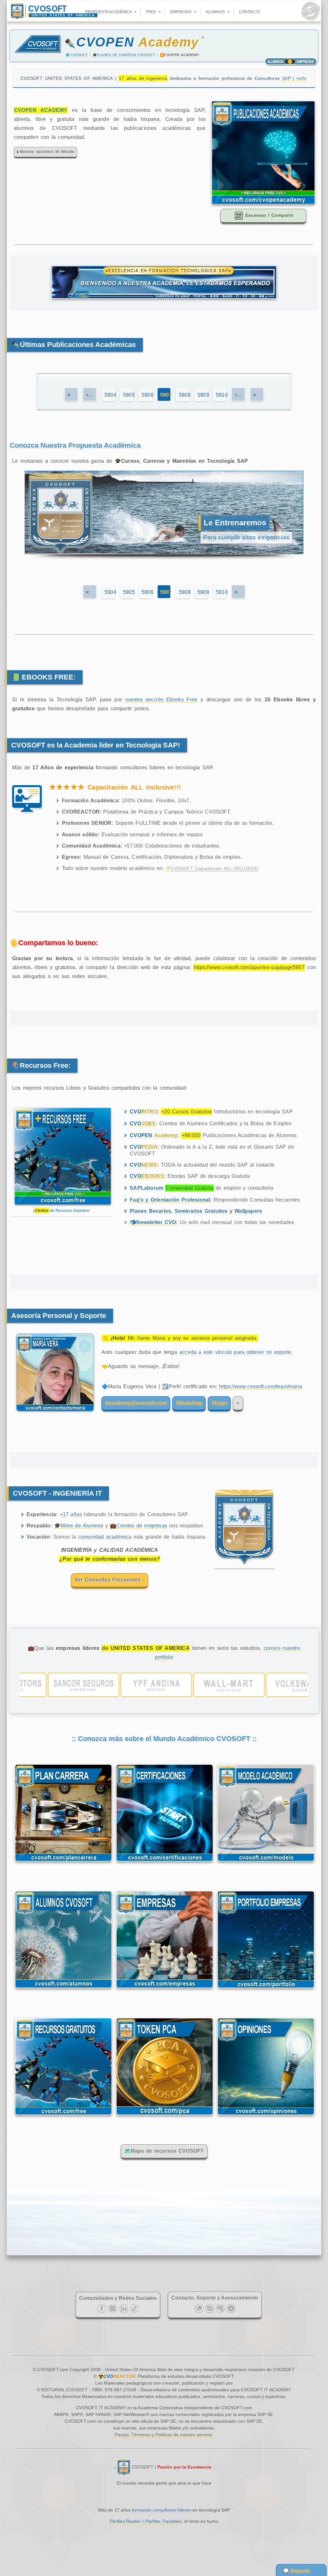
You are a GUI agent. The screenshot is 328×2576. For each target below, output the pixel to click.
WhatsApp (189, 1403)
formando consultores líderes (162, 2510)
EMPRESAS (181, 12)
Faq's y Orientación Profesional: (171, 1200)
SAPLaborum (147, 1188)
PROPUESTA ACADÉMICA (109, 12)
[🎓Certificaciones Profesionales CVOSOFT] (165, 1863)
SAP (294, 78)
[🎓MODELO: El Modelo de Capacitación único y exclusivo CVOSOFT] (266, 1863)
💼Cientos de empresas (139, 1526)
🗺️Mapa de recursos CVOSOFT (164, 2151)
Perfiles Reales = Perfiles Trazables (146, 2521)
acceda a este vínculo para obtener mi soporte (235, 1352)
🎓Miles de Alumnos (79, 1526)
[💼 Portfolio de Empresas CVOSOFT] (266, 1990)
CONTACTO (250, 12)
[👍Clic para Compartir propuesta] (263, 203)
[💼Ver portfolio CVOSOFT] (164, 1685)
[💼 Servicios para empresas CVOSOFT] (165, 1990)
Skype (219, 1403)
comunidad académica (105, 1537)
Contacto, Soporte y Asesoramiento (215, 2298)
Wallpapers (248, 1211)
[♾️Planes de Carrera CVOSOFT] (63, 1863)
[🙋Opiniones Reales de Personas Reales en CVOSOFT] (266, 2116)
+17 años (71, 1514)
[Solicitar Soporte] (53, 1415)
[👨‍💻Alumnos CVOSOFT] (63, 1990)
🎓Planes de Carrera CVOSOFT (124, 55)
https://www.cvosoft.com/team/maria (261, 1386)
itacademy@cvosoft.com (136, 1403)
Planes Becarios (150, 1211)
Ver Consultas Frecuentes (109, 1580)
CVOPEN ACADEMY (41, 110)
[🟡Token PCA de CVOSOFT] (165, 2116)
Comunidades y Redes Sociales (118, 2298)
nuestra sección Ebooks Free (161, 700)
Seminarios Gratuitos (201, 1211)
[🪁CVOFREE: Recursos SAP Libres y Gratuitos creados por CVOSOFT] (63, 2116)
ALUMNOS (216, 12)
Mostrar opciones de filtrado (47, 152)
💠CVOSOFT (77, 55)
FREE (151, 12)
